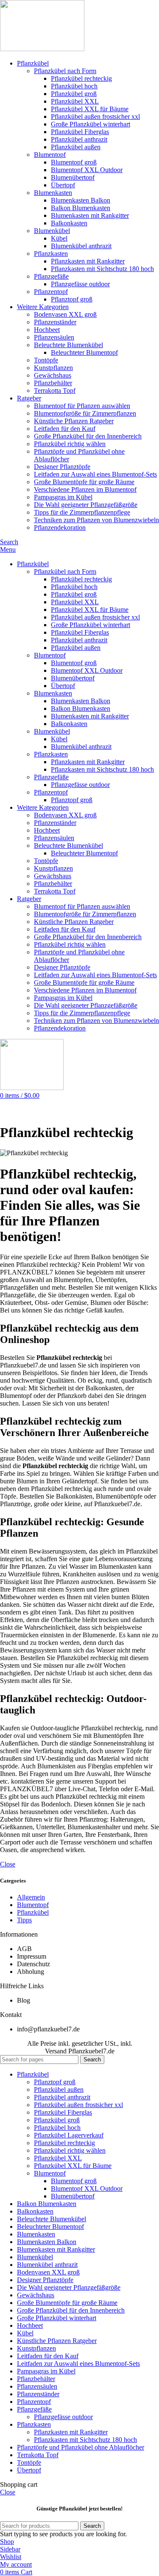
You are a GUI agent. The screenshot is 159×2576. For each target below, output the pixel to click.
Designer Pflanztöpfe (62, 467)
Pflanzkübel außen (76, 147)
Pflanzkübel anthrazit (79, 139)
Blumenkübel (52, 231)
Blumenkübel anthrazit (81, 246)
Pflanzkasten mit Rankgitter (88, 261)
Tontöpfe (46, 360)
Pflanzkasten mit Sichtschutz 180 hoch (102, 269)
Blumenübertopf (73, 177)
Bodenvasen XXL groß (65, 314)
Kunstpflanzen (53, 368)
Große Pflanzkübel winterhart (91, 124)
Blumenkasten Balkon (81, 200)
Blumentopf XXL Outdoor (87, 170)
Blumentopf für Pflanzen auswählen (82, 406)
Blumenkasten (53, 193)
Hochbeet (47, 330)
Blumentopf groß (74, 162)
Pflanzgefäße (51, 276)
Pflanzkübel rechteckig (81, 78)
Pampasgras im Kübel (63, 497)
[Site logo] (42, 49)
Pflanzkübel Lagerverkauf (69, 2135)
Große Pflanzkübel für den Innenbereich (88, 436)
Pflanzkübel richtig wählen (70, 444)
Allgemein (31, 1897)
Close (8, 1864)
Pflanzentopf (51, 292)
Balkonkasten (69, 223)
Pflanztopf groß (72, 299)
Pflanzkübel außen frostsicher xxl (95, 116)
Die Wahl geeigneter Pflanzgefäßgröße (86, 505)
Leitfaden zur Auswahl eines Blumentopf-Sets (95, 474)
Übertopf (63, 185)
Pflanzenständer (55, 322)
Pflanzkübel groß (74, 94)
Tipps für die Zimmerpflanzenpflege (82, 512)
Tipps (24, 1920)
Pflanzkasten (51, 253)
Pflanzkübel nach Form (65, 71)
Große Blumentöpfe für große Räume (84, 482)
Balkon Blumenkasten (81, 208)
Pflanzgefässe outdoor (80, 284)
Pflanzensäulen (54, 337)
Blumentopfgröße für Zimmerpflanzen (85, 413)
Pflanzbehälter (53, 383)
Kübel (59, 238)
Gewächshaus (53, 375)
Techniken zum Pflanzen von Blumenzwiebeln (96, 520)
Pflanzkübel (33, 1912)
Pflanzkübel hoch (74, 86)
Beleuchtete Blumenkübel (68, 345)
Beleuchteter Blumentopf (84, 352)
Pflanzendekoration (60, 528)
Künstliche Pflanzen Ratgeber (74, 421)
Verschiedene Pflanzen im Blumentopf (85, 489)
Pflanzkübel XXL (75, 101)
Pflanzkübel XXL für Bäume (90, 109)
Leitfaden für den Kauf (65, 429)
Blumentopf (50, 155)
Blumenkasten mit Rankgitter (90, 215)
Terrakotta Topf (55, 391)
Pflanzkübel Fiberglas (80, 132)
